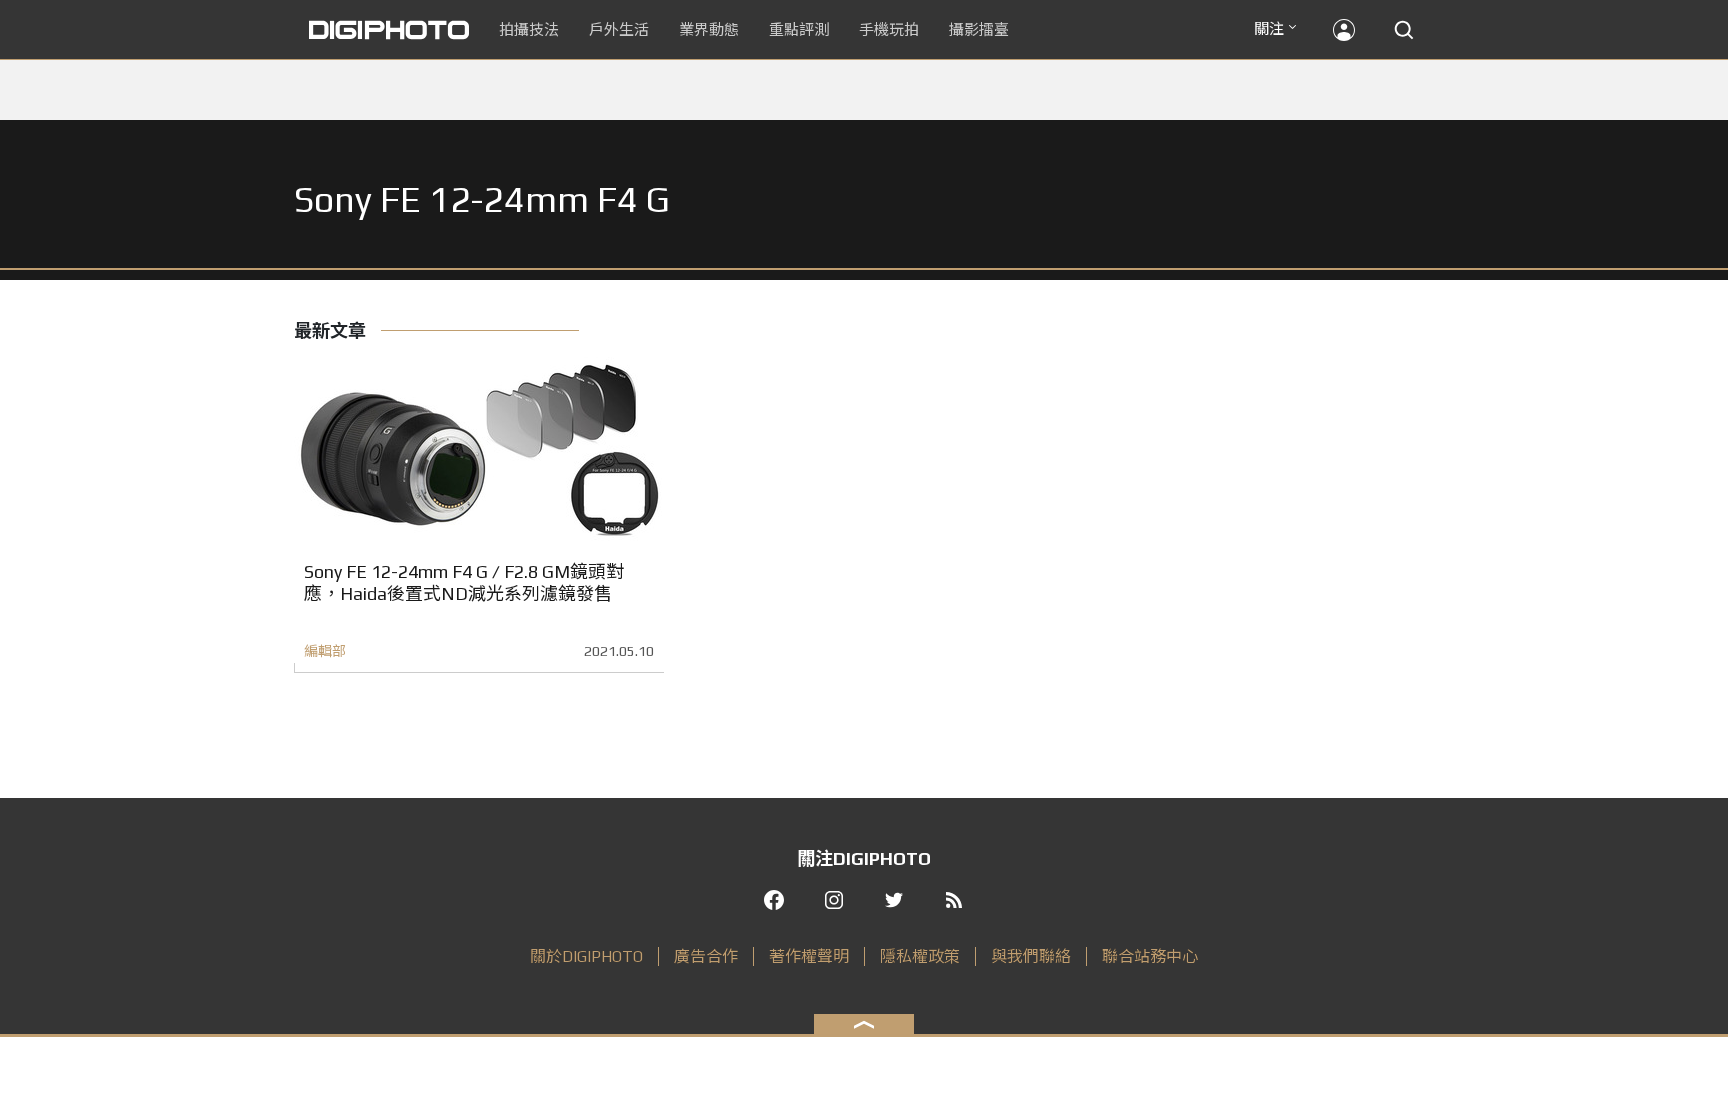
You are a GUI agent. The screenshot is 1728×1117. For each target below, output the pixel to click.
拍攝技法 (529, 29)
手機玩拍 (889, 29)
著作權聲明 (809, 956)
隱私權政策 (920, 956)
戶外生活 (619, 29)
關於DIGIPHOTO (586, 956)
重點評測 (799, 29)
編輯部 (325, 651)
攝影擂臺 (979, 29)
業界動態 (709, 29)
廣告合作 (706, 956)
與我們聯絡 (1031, 956)
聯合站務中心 (1150, 956)
